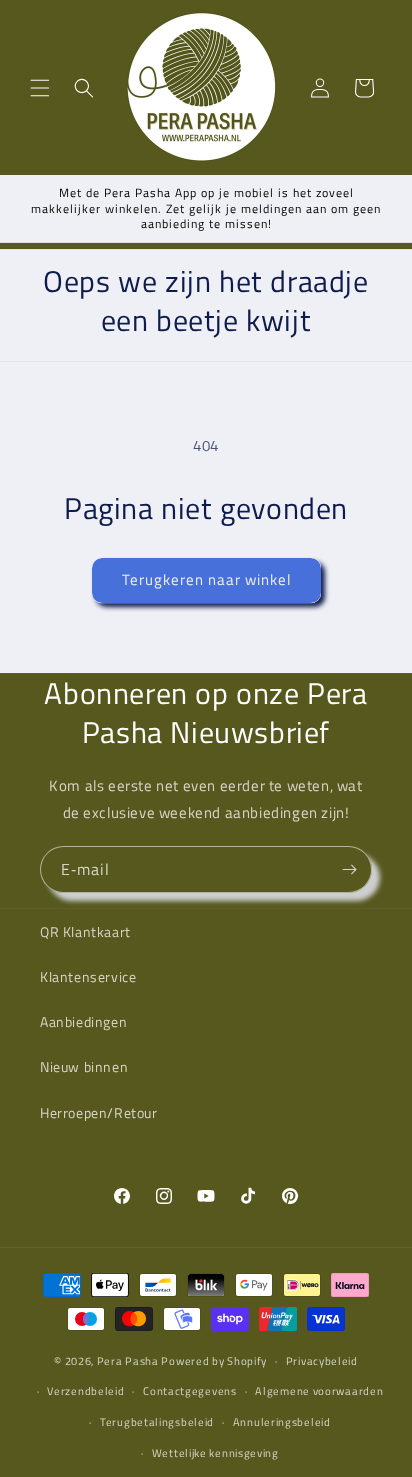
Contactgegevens (190, 1391)
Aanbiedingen (83, 1021)
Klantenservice (88, 976)
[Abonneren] (349, 869)
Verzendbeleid (85, 1391)
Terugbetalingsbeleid (157, 1422)
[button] (40, 88)
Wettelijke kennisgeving (215, 1453)
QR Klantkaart (85, 931)
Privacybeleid (322, 1361)
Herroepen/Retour (99, 1112)
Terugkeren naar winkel (206, 579)
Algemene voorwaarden (319, 1391)
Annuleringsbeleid (282, 1422)
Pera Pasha (128, 1361)
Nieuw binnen (84, 1066)
